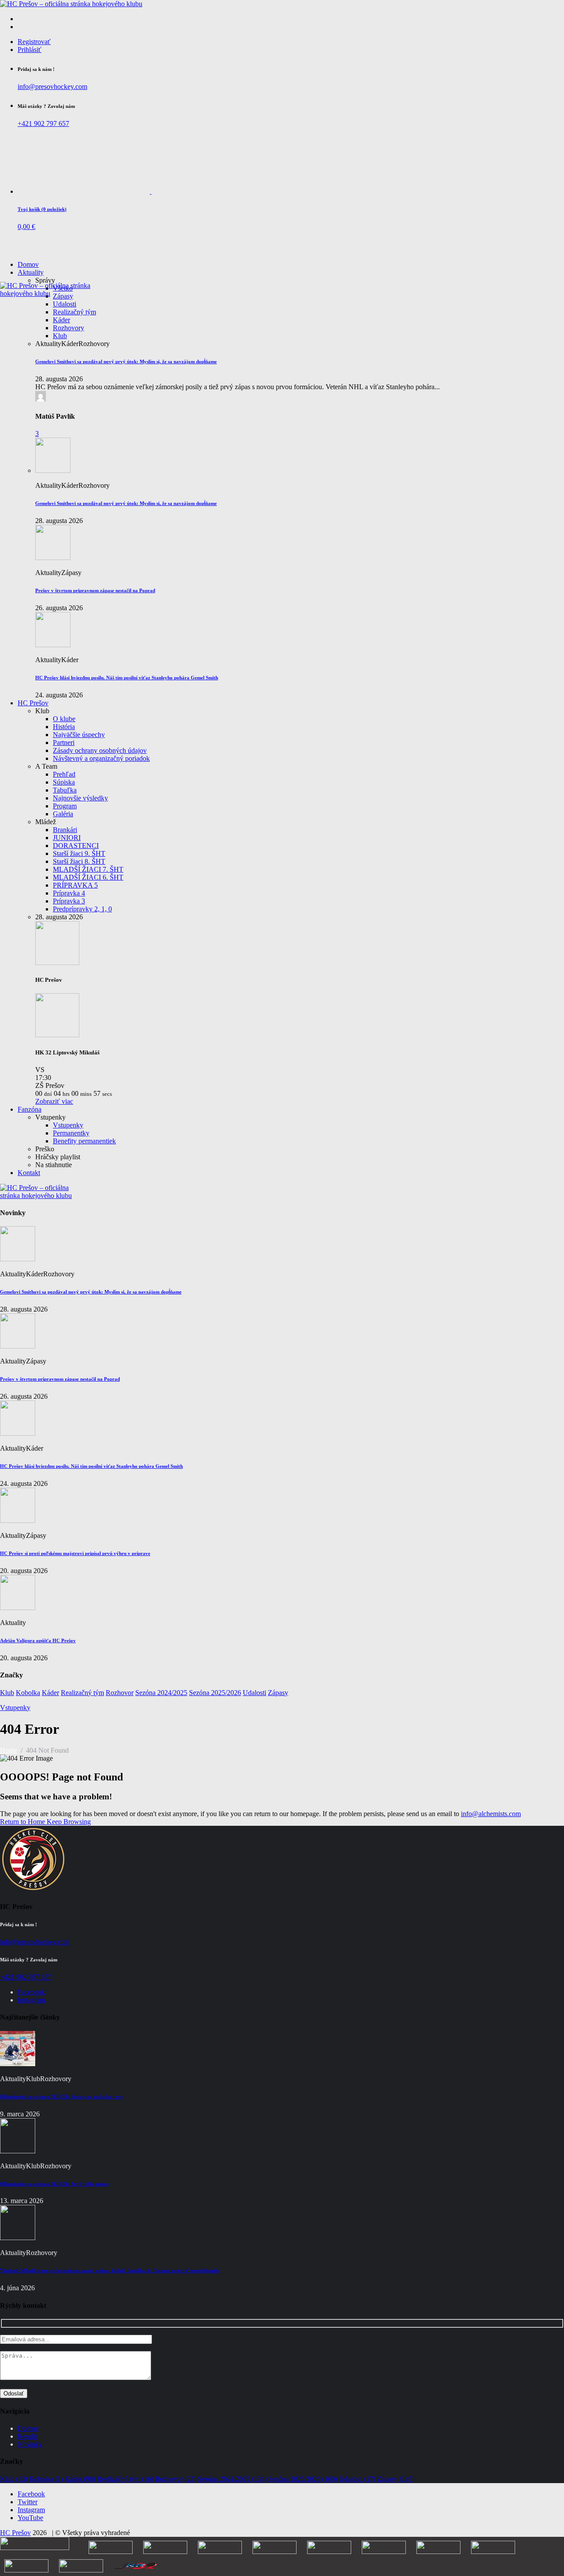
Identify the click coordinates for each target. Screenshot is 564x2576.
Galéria (63, 814)
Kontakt (29, 1173)
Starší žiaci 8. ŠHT (79, 861)
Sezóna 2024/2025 (161, 1693)
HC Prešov (33, 703)
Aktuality (31, 272)
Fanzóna (30, 1109)
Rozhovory (69, 328)
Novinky (30, 2444)
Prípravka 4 (69, 893)
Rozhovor (120, 1693)
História (64, 727)
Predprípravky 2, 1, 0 (82, 909)
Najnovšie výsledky (80, 798)
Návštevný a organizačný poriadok (101, 758)
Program (65, 806)
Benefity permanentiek (84, 1141)
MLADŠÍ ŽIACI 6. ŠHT (88, 877)
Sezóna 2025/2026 (215, 1693)
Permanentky (71, 1133)
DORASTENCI (76, 846)
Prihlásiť (30, 50)
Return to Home (23, 1822)
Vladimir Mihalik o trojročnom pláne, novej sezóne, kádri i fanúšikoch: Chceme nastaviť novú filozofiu (110, 2270)
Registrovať (34, 42)
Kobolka (28, 1693)
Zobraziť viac (54, 1101)
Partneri (64, 743)
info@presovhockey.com (52, 87)
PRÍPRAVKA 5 (75, 885)
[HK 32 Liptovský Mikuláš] (57, 1035)
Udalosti (65, 304)
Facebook (31, 1992)
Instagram (31, 2000)
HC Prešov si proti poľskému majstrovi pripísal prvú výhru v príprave (75, 1553)
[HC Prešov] (57, 963)
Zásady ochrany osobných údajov (100, 750)
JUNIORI (67, 838)
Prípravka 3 (69, 901)
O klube (64, 719)
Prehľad (64, 774)
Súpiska (64, 782)
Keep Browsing (69, 1822)
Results (28, 2436)
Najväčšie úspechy (79, 735)
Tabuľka (65, 790)
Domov (28, 264)
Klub (60, 336)
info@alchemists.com (491, 1814)
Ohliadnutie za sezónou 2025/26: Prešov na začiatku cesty (62, 2097)
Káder (61, 320)
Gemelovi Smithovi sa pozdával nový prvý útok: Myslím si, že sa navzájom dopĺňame (126, 361)
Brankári (65, 830)
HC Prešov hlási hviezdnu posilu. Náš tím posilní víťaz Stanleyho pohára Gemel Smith (127, 678)
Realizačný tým (74, 312)
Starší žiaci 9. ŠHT (79, 853)
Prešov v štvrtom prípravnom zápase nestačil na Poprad (95, 590)
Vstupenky (68, 1125)
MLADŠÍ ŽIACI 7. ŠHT (88, 869)
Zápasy (278, 1693)
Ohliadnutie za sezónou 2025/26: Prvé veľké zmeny (55, 2184)
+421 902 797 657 (43, 123)
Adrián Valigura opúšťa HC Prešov (38, 1640)
